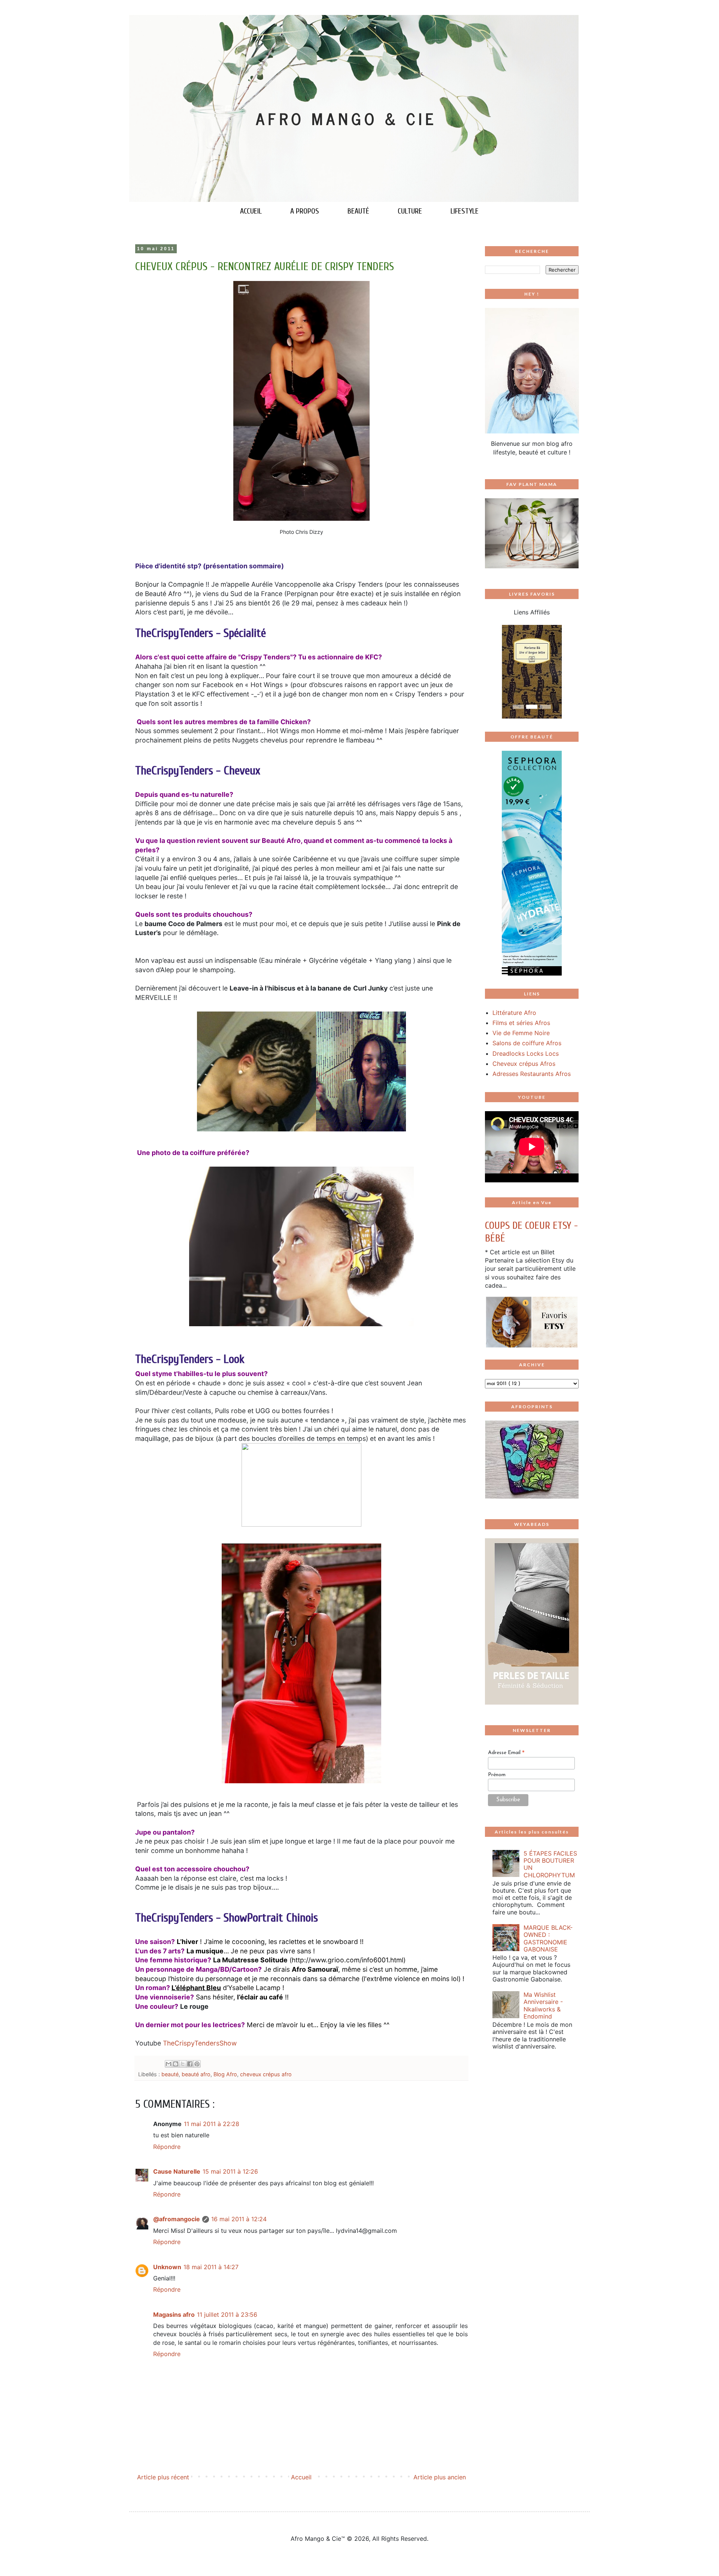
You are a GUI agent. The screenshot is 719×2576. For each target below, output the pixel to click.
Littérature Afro (514, 1013)
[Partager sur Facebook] (190, 2064)
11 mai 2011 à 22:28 (212, 2124)
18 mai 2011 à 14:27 (211, 2267)
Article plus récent (163, 2477)
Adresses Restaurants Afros (532, 1074)
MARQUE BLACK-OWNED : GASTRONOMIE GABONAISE (548, 1938)
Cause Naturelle (177, 2171)
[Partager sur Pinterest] (197, 2064)
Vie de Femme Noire (521, 1033)
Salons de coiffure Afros (527, 1043)
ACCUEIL (251, 211)
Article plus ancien (440, 2477)
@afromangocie (177, 2219)
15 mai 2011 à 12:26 (230, 2171)
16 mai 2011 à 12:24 (239, 2219)
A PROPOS (305, 211)
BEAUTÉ (358, 211)
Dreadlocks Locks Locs (526, 1053)
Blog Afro (225, 2074)
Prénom (497, 1775)
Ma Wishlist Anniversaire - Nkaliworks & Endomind (543, 2005)
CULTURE (410, 211)
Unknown (167, 2267)
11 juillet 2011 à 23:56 (227, 2315)
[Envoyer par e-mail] (169, 2064)
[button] (492, 672)
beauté (170, 2074)
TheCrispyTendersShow (200, 2043)
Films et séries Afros (521, 1023)
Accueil (301, 2477)
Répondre (167, 2147)
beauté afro (196, 2074)
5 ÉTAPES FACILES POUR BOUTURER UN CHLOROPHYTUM (550, 1864)
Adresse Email (506, 1753)
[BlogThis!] (176, 2064)
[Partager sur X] (183, 2064)
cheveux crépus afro (266, 2074)
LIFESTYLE (465, 211)
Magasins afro (174, 2315)
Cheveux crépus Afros (524, 1064)
